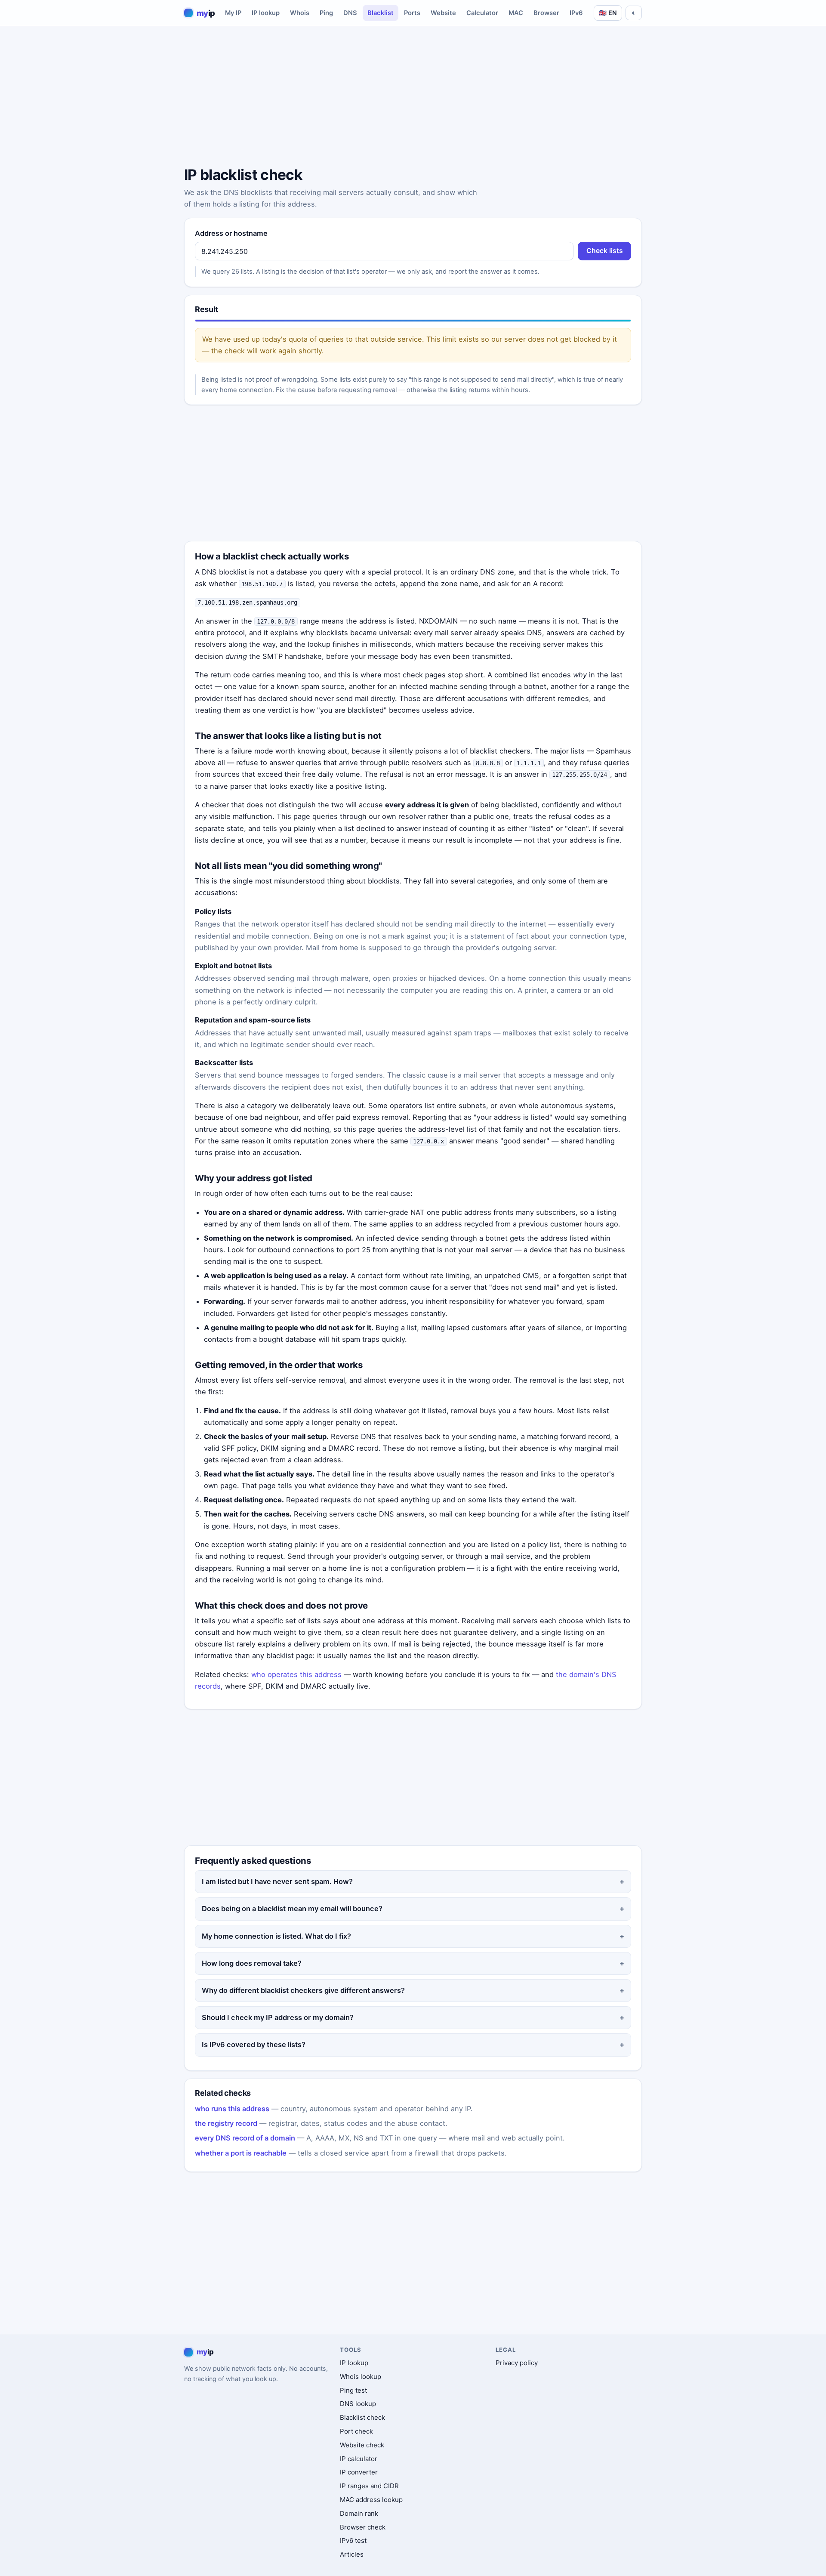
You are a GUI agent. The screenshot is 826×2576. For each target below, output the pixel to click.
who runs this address (232, 2109)
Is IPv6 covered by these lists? (254, 2045)
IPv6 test (353, 2540)
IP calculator (359, 2459)
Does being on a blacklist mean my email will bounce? (292, 1909)
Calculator (482, 13)
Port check (356, 2431)
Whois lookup (361, 2377)
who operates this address (296, 1674)
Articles (352, 2554)
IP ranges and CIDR (369, 2486)
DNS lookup (358, 2404)
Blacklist (381, 13)
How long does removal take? (252, 1963)
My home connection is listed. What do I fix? (276, 1936)
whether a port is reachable (241, 2153)
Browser (546, 13)
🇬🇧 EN (608, 13)
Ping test (353, 2390)
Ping (326, 13)
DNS (350, 13)
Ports (412, 13)
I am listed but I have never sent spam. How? (277, 1881)
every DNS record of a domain (245, 2138)
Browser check (363, 2527)
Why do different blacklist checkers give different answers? (303, 1990)
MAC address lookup (371, 2500)
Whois (300, 13)
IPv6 (576, 13)
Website (443, 13)
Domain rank (359, 2513)
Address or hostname (231, 233)
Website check (362, 2445)
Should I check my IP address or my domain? (278, 2017)
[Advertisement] (413, 98)
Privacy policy (517, 2363)
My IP (233, 13)
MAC (516, 13)
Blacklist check (362, 2417)
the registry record (226, 2123)
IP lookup (266, 13)
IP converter (359, 2472)
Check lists (605, 251)
